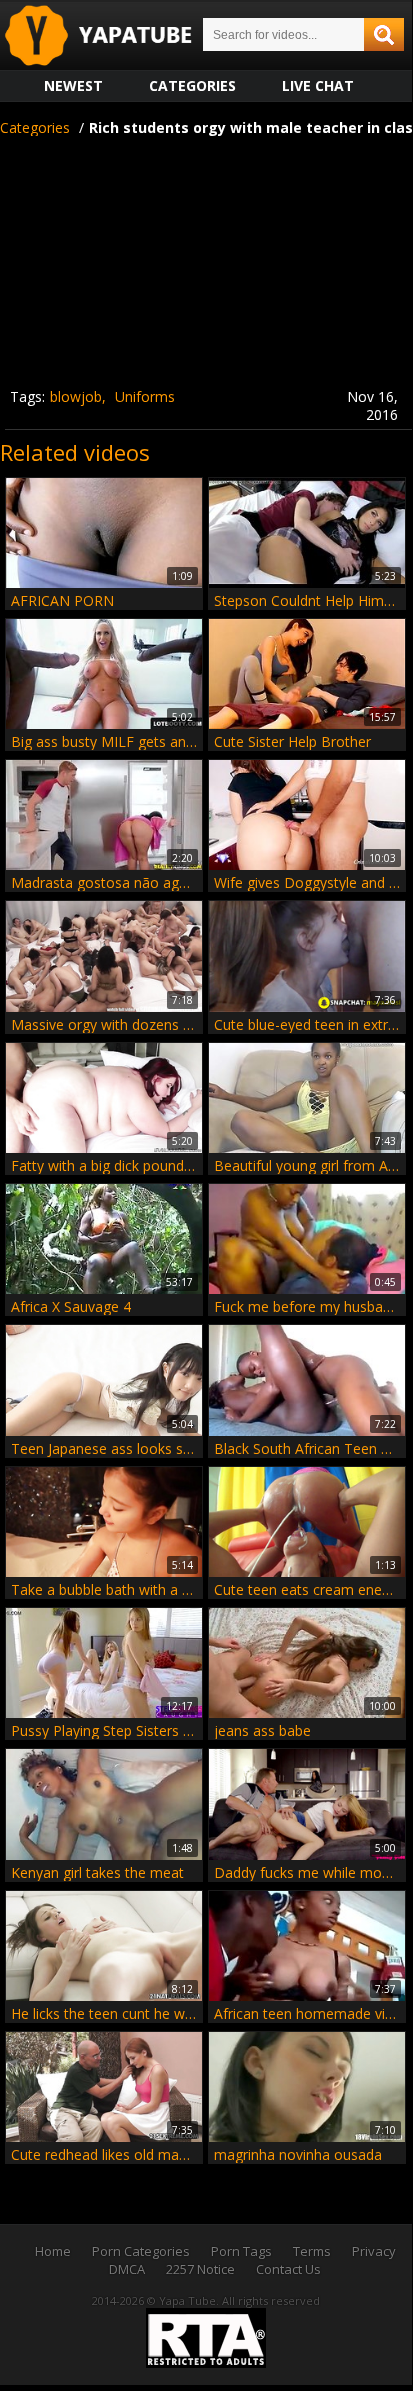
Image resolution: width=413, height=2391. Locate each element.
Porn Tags (241, 2251)
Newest (73, 85)
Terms (312, 2251)
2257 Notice (200, 2269)
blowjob (76, 396)
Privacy (374, 2251)
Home (53, 2251)
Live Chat (318, 85)
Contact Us (288, 2269)
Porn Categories (141, 2251)
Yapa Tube (114, 36)
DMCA (127, 2269)
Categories (192, 85)
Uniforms (145, 396)
